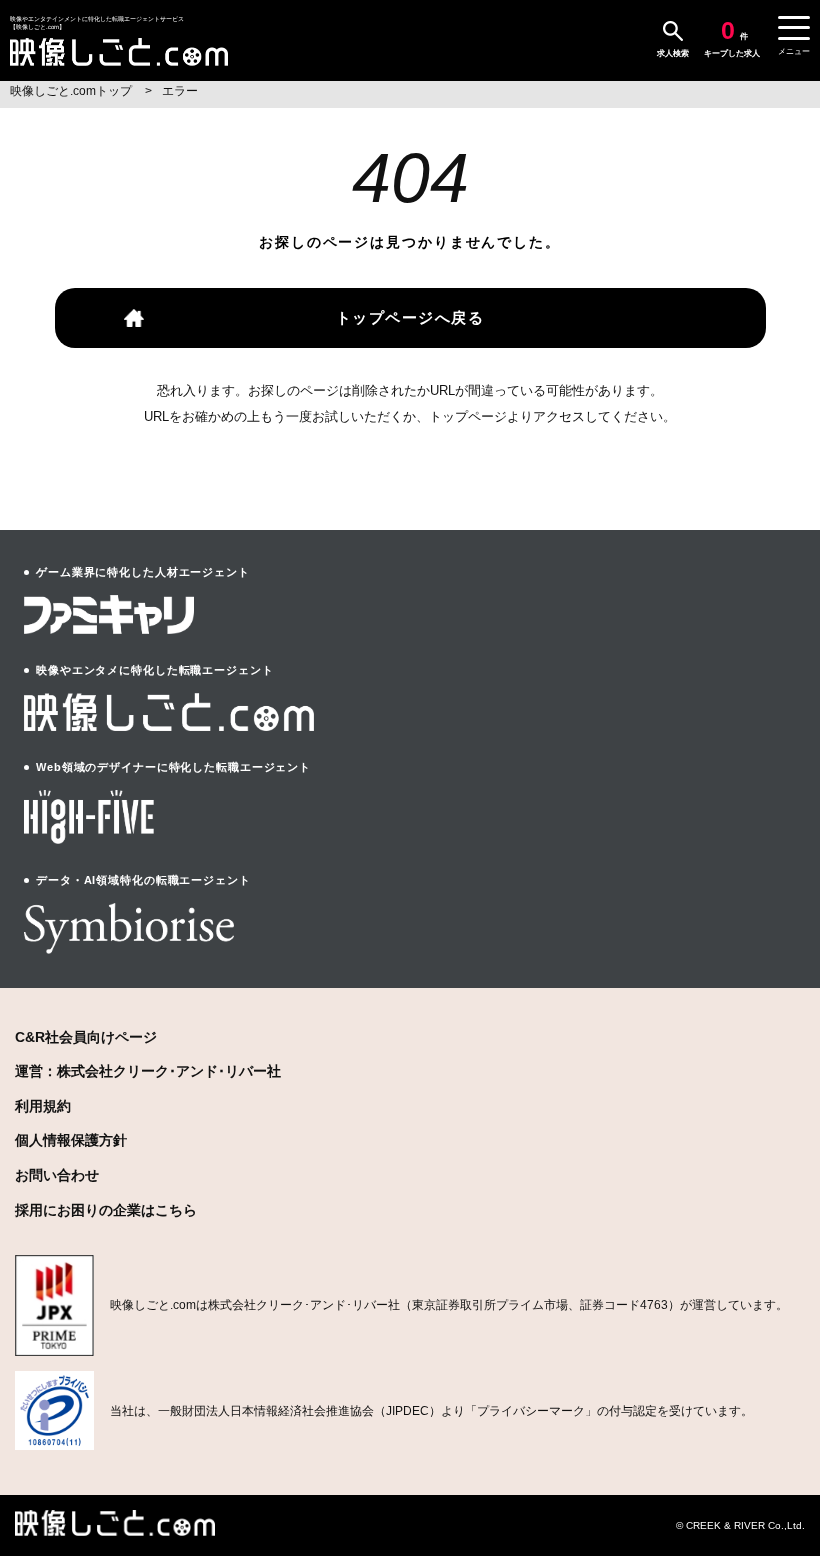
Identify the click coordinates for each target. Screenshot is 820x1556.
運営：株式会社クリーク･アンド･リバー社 (148, 1071)
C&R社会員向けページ (86, 1037)
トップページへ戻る (410, 317)
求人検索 (673, 53)
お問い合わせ (57, 1175)
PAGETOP (773, 1466)
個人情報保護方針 (71, 1140)
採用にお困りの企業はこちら (106, 1210)
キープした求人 (732, 38)
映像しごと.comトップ (72, 91)
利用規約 (43, 1106)
